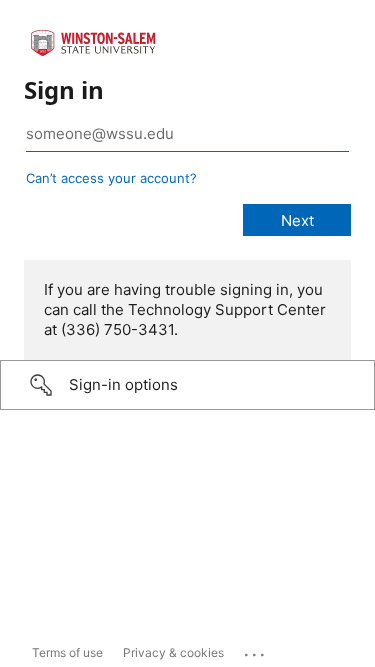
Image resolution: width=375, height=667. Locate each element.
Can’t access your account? (111, 178)
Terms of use (67, 652)
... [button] (256, 650)
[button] (187, 385)
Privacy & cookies (173, 652)
